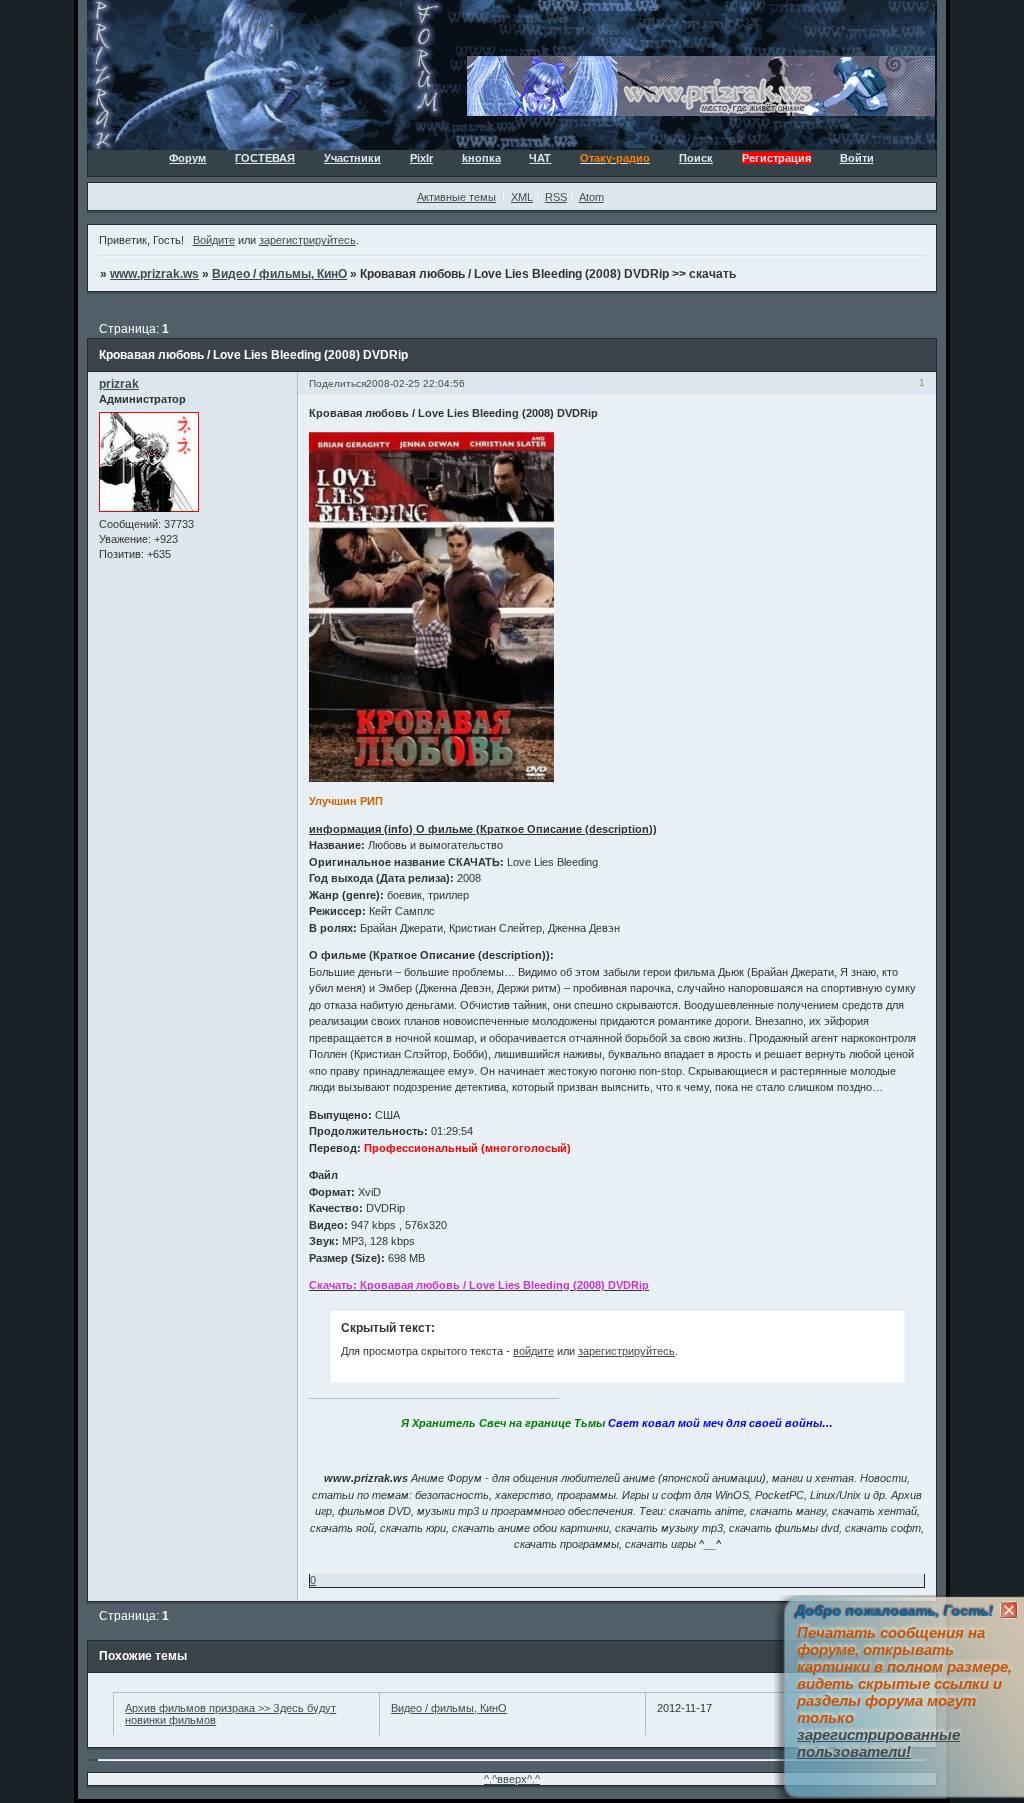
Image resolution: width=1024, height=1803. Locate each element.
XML (522, 197)
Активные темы (456, 197)
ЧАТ (540, 158)
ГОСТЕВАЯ (265, 158)
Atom (591, 197)
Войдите (214, 240)
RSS (556, 197)
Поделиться (337, 383)
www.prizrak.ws (154, 274)
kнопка (481, 158)
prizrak (119, 384)
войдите (533, 1351)
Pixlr (421, 158)
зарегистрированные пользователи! (878, 1743)
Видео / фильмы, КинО (279, 274)
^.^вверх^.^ (512, 1779)
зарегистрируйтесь (307, 240)
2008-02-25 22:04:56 (415, 383)
